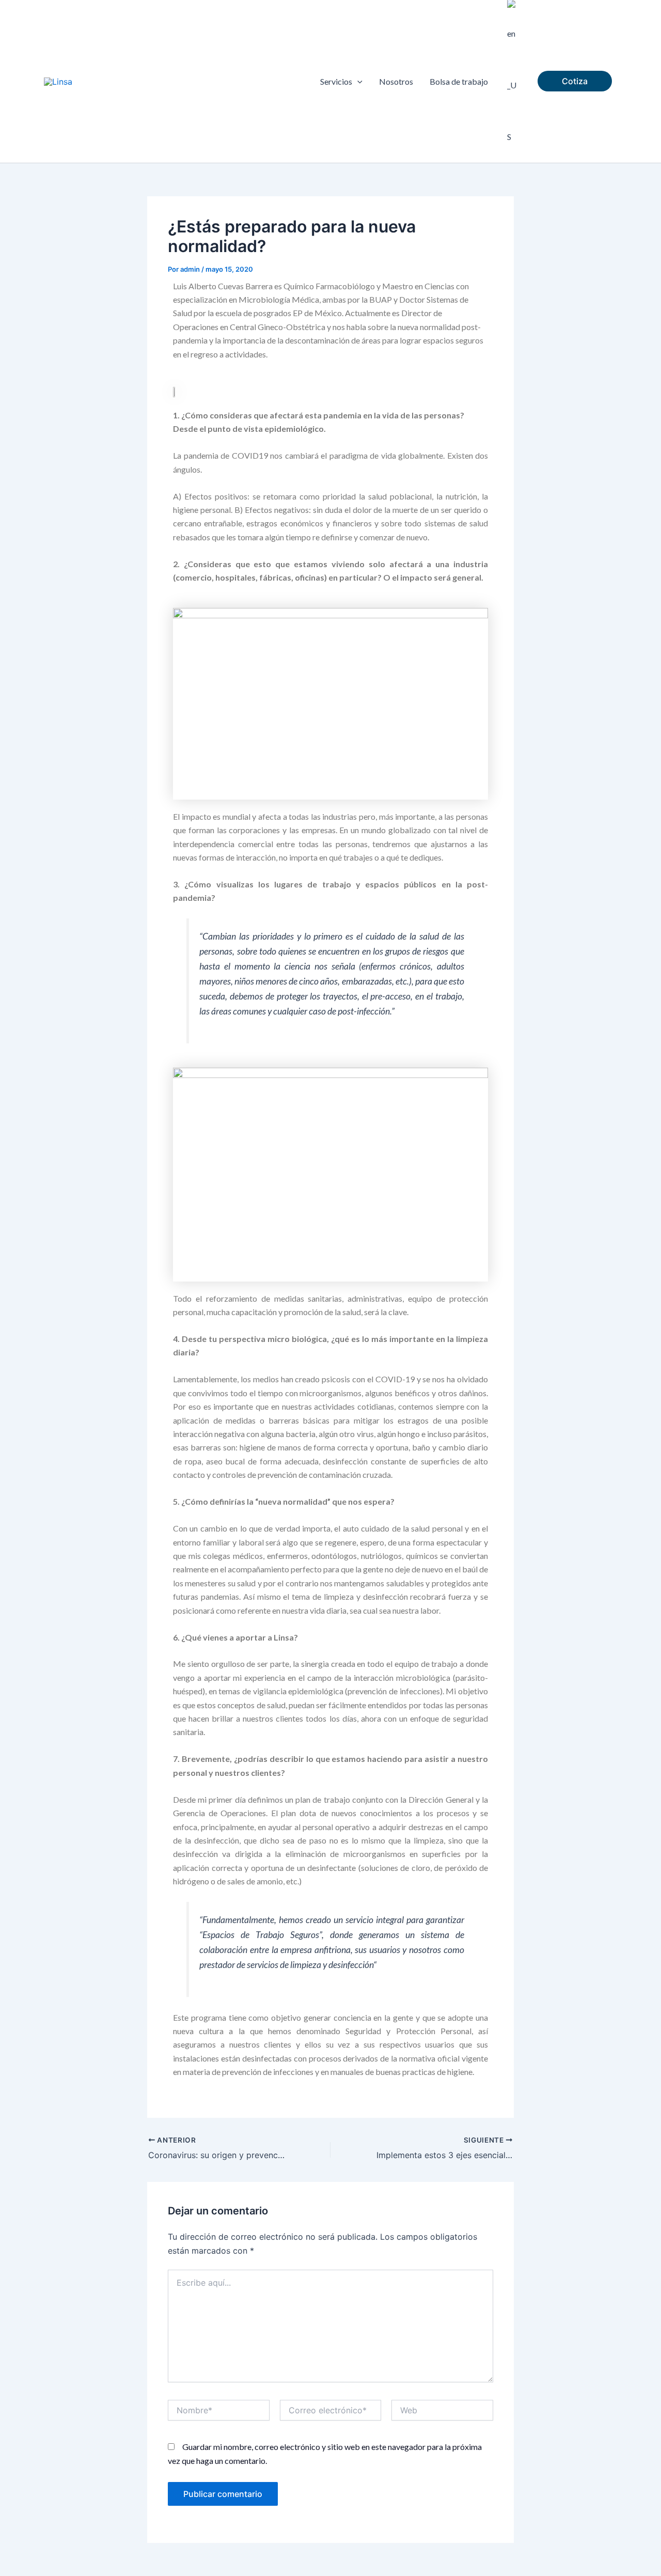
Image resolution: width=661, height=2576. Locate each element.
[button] (357, 82)
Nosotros (396, 81)
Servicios (336, 81)
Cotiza (575, 81)
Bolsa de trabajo (459, 81)
